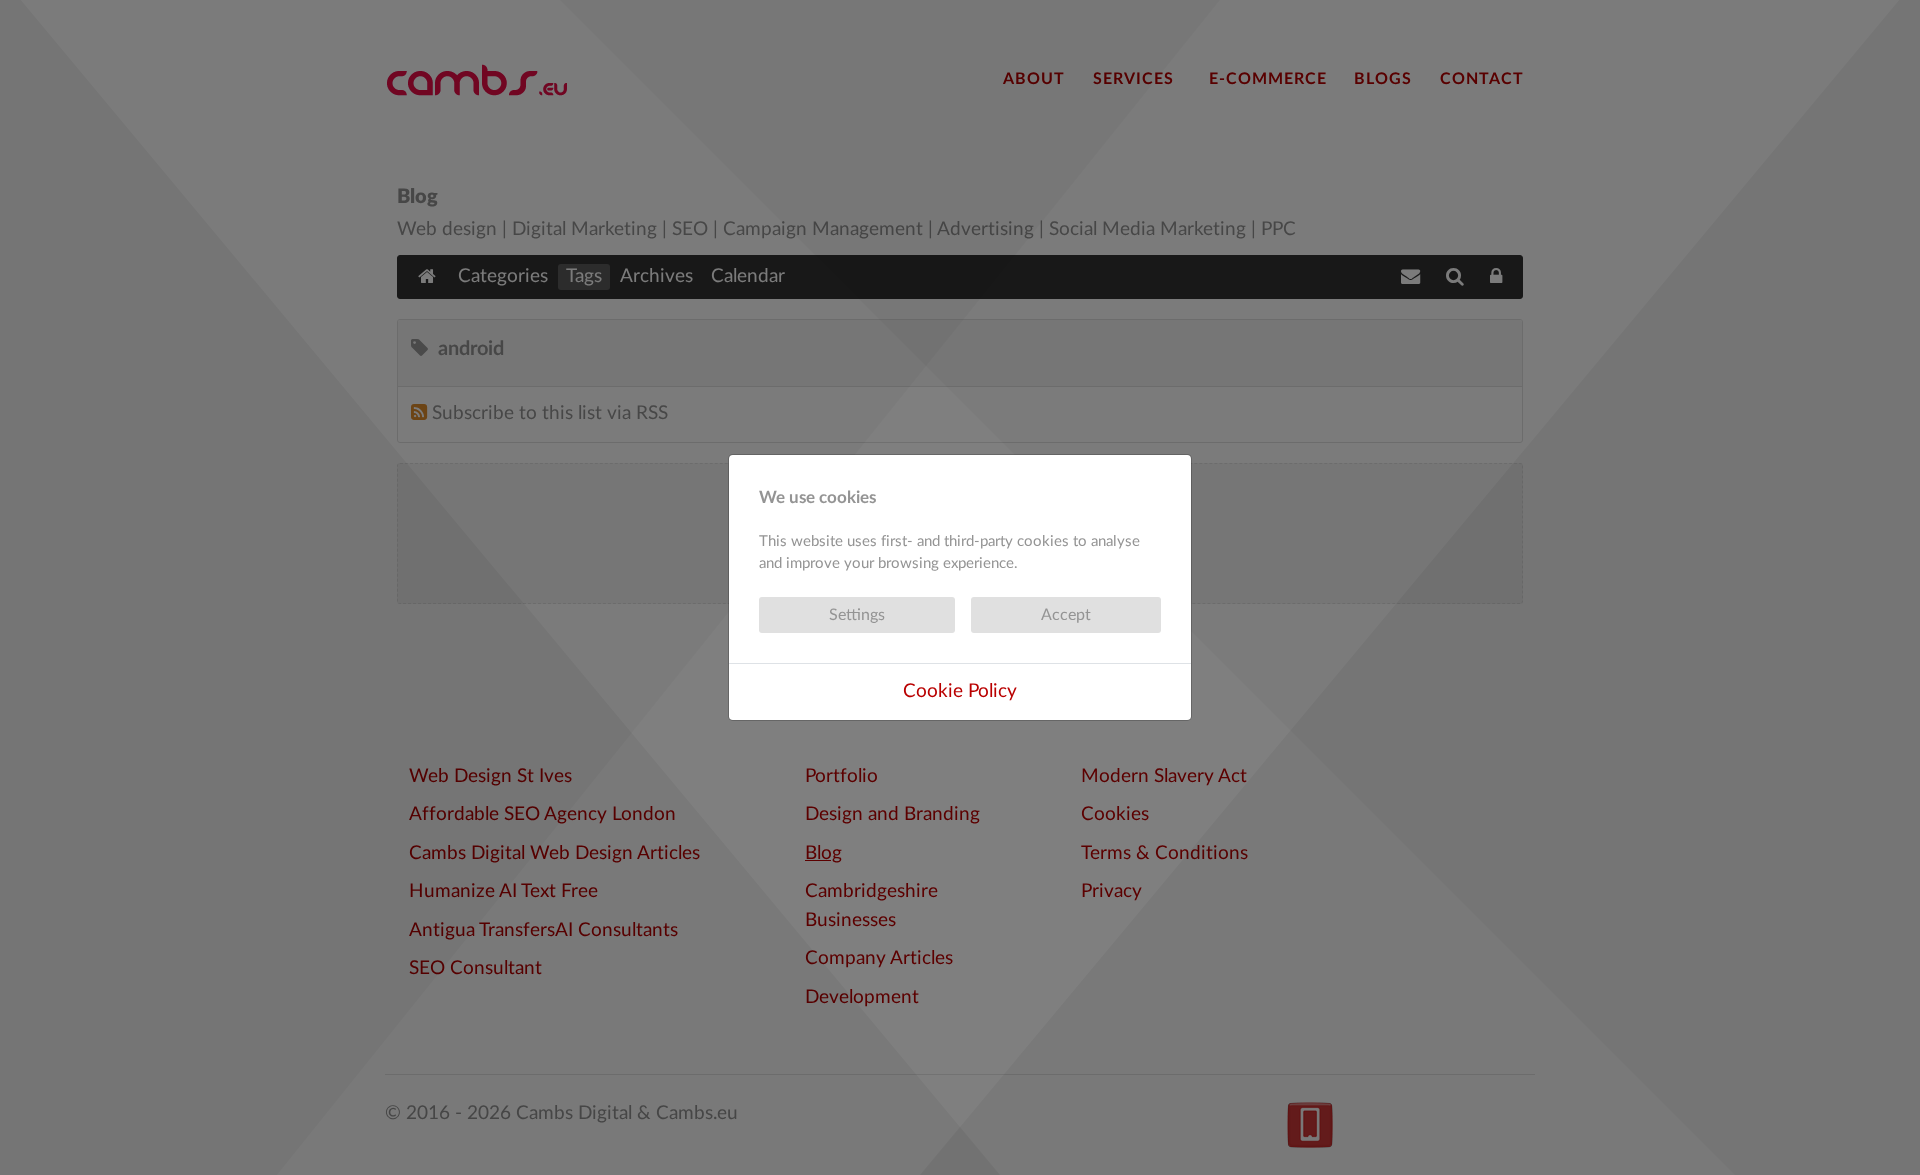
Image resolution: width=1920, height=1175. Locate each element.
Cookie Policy (960, 691)
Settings (857, 615)
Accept (1066, 615)
